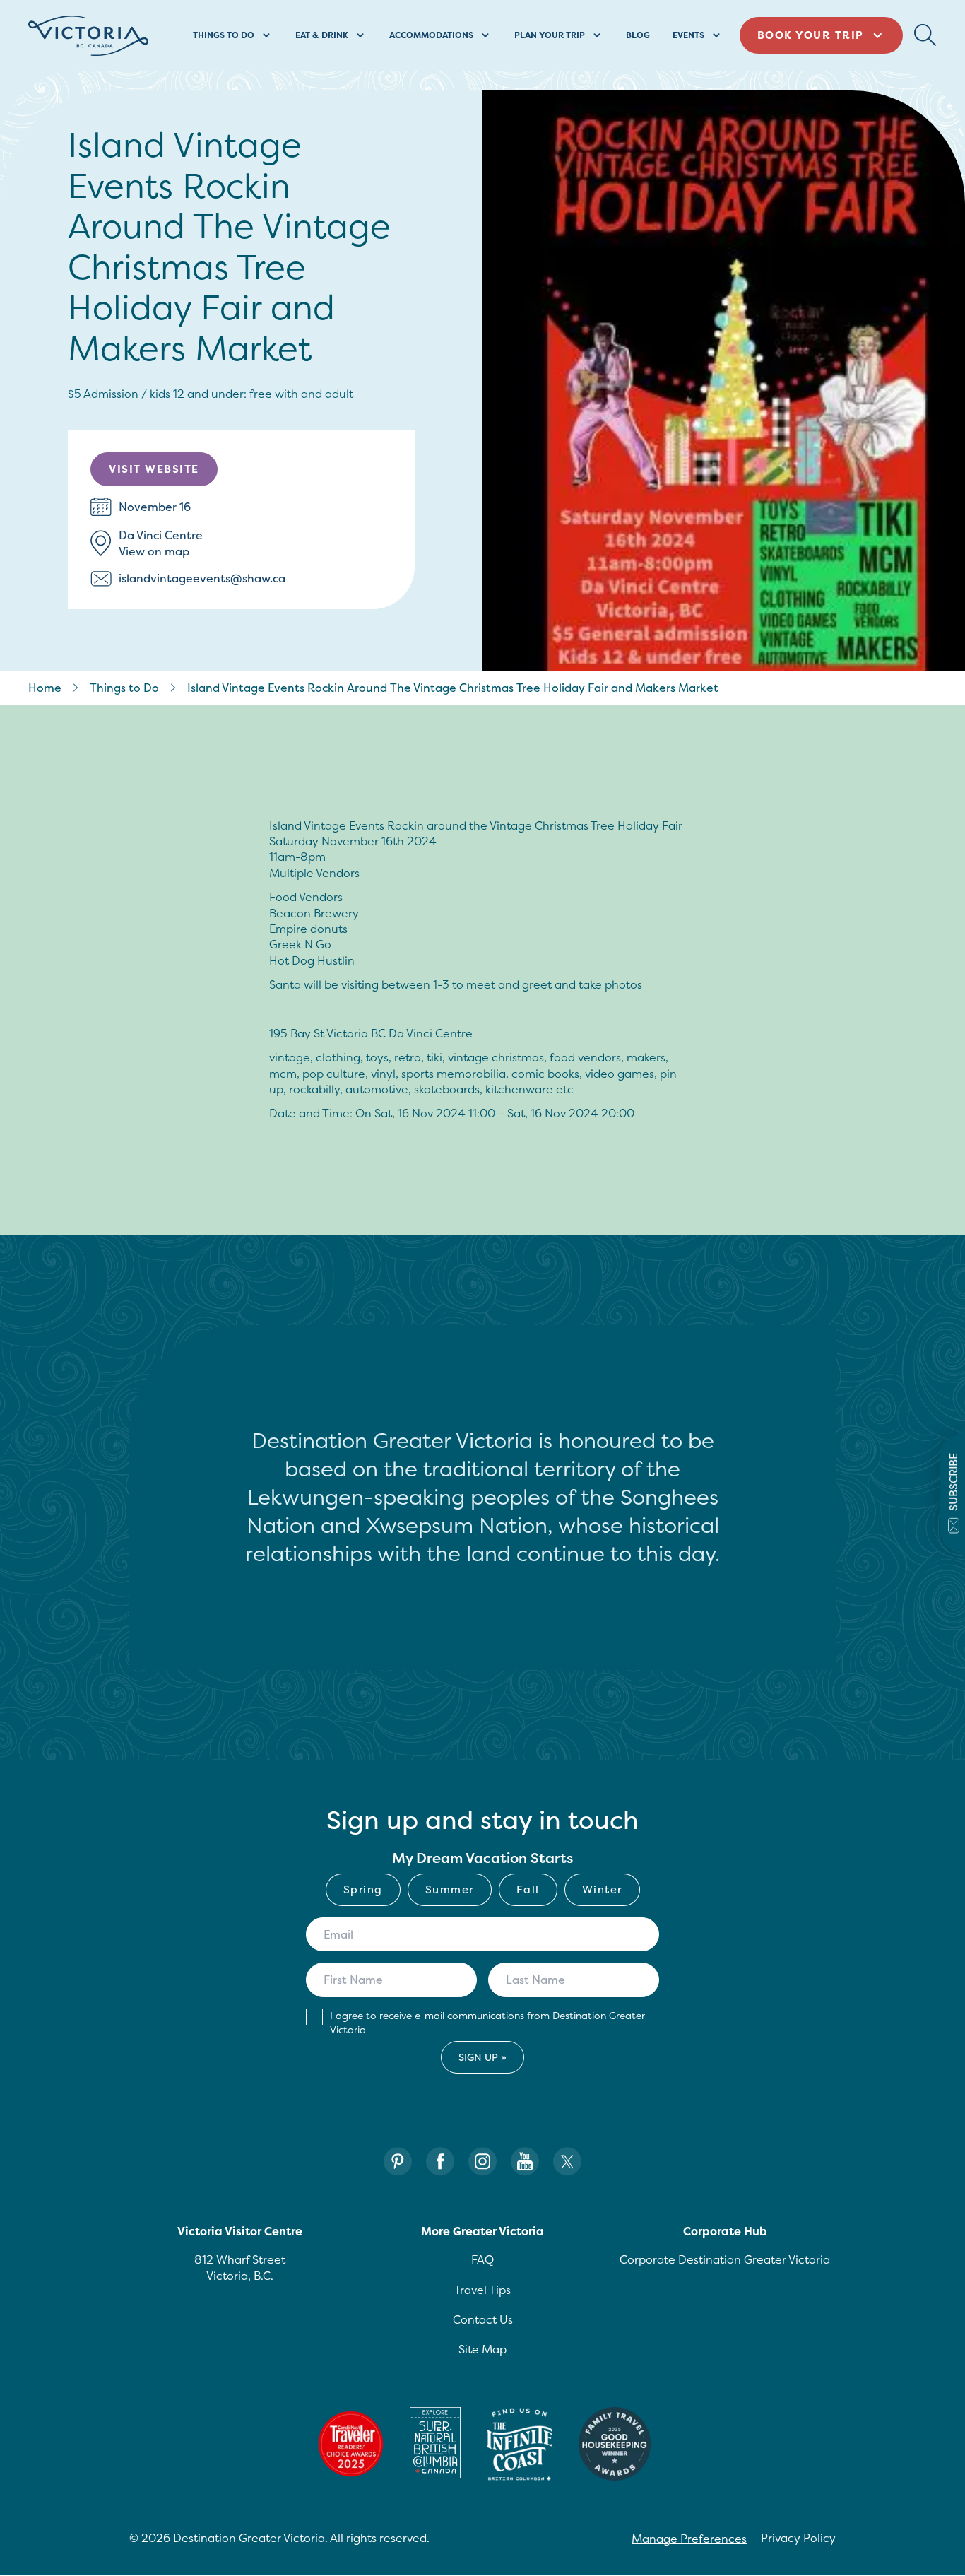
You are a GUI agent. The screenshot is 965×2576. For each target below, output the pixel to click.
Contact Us (483, 2319)
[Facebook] (440, 2162)
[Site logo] (88, 36)
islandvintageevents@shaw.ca (202, 578)
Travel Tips (482, 2290)
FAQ (482, 2259)
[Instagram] (482, 2162)
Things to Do (124, 688)
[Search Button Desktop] (925, 35)
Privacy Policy (798, 2538)
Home (45, 688)
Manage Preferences (689, 2539)
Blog (638, 35)
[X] (567, 2162)
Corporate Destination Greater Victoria (725, 2259)
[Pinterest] (398, 2162)
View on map (154, 551)
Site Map (482, 2349)
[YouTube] (525, 2162)
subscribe (953, 1482)
